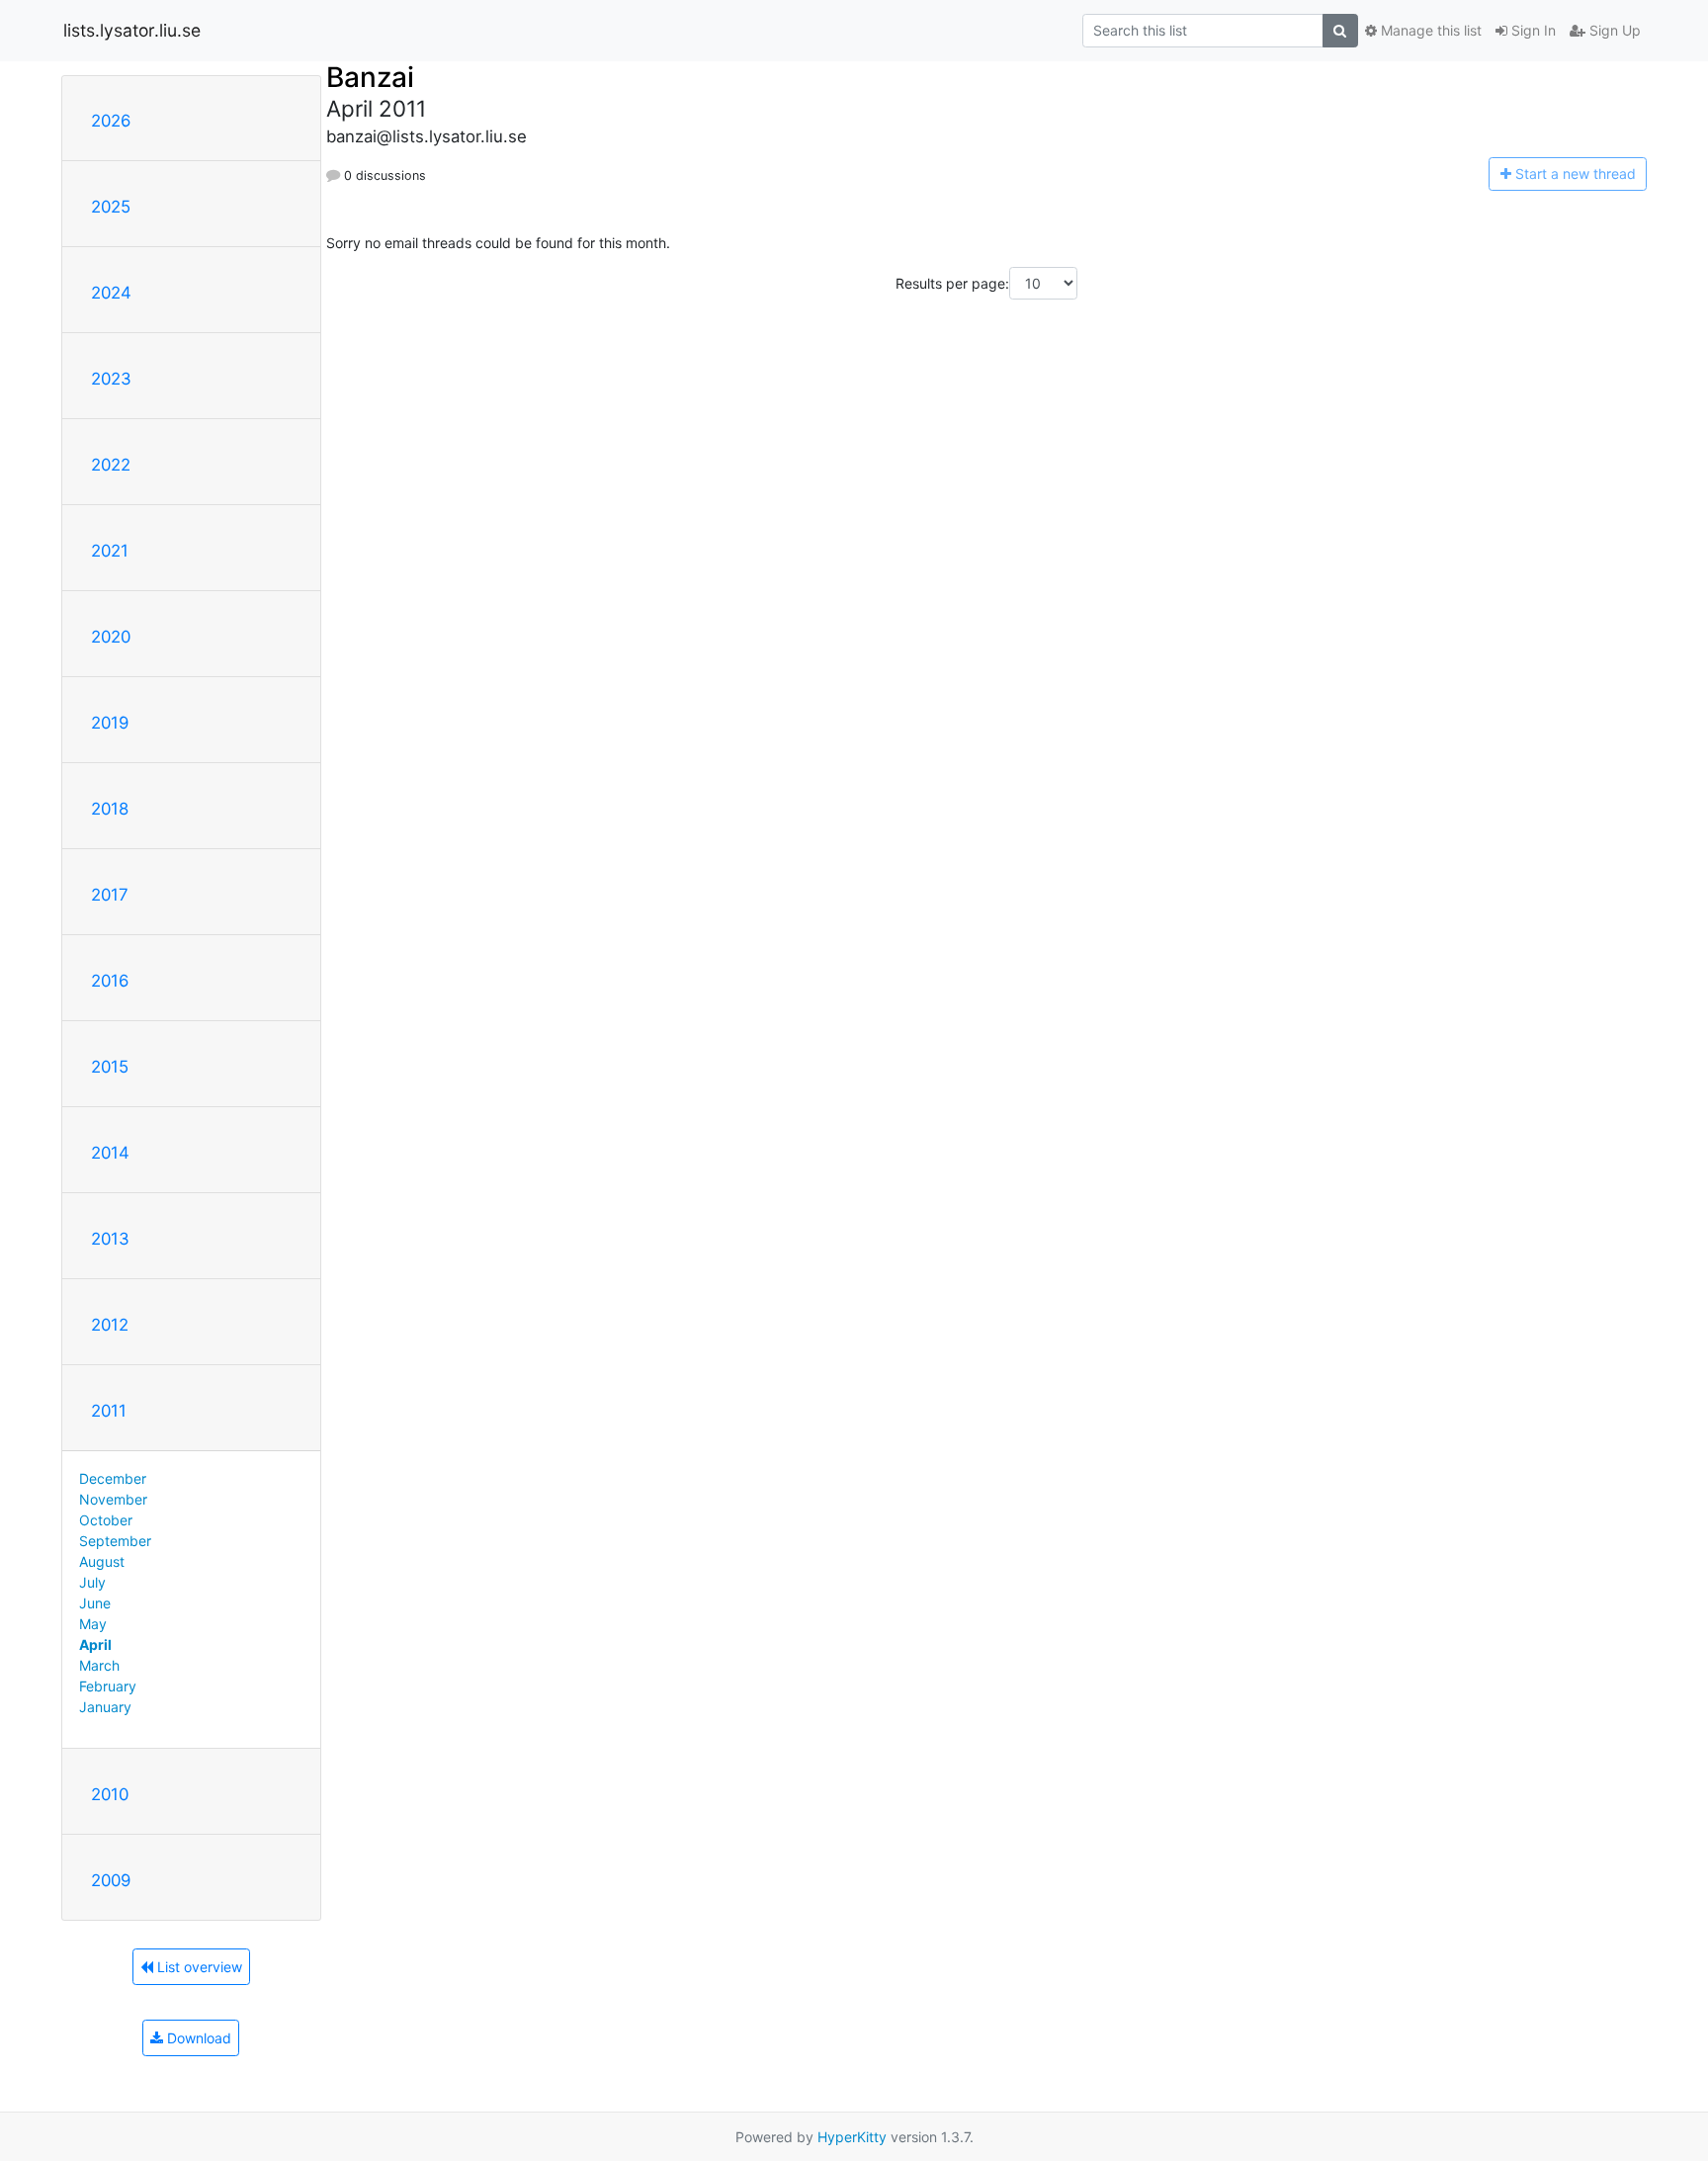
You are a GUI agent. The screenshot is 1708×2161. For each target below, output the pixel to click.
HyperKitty (852, 2137)
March (99, 1665)
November (113, 1499)
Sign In (1532, 30)
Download (197, 2038)
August (102, 1561)
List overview (198, 1967)
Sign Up (1613, 30)
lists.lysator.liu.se (132, 30)
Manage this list (1429, 30)
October (106, 1520)
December (113, 1478)
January (105, 1707)
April (95, 1644)
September (115, 1541)
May (93, 1624)
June (95, 1603)
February (108, 1686)
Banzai (370, 77)
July (92, 1582)
